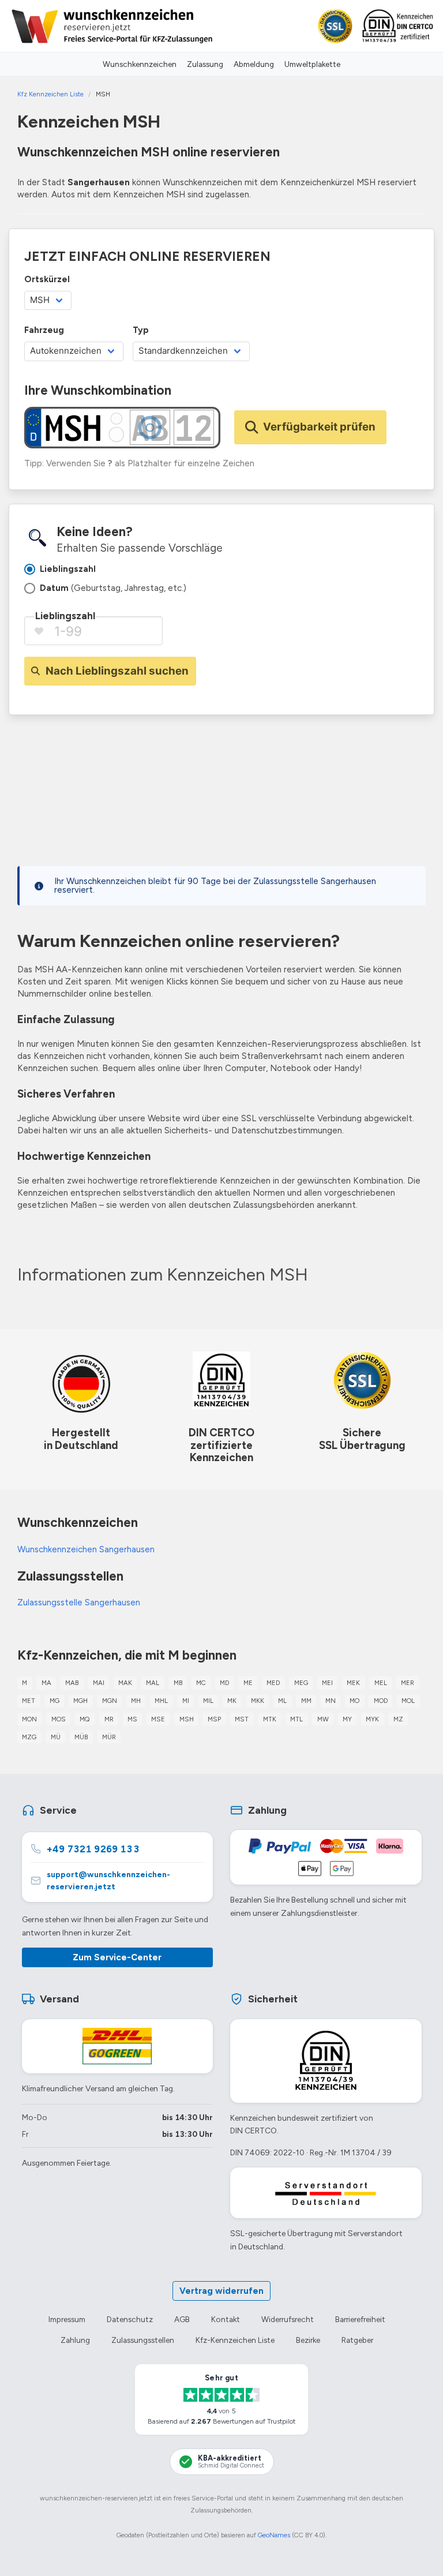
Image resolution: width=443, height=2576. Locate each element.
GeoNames (274, 2535)
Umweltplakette (312, 64)
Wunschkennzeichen (140, 64)
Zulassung (205, 64)
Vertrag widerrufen (221, 2291)
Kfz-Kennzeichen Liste (235, 2340)
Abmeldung (254, 64)
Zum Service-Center (117, 1957)
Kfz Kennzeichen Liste (50, 94)
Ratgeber (357, 2340)
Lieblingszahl (65, 616)
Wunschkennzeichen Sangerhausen (86, 1549)
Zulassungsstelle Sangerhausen (79, 1602)
